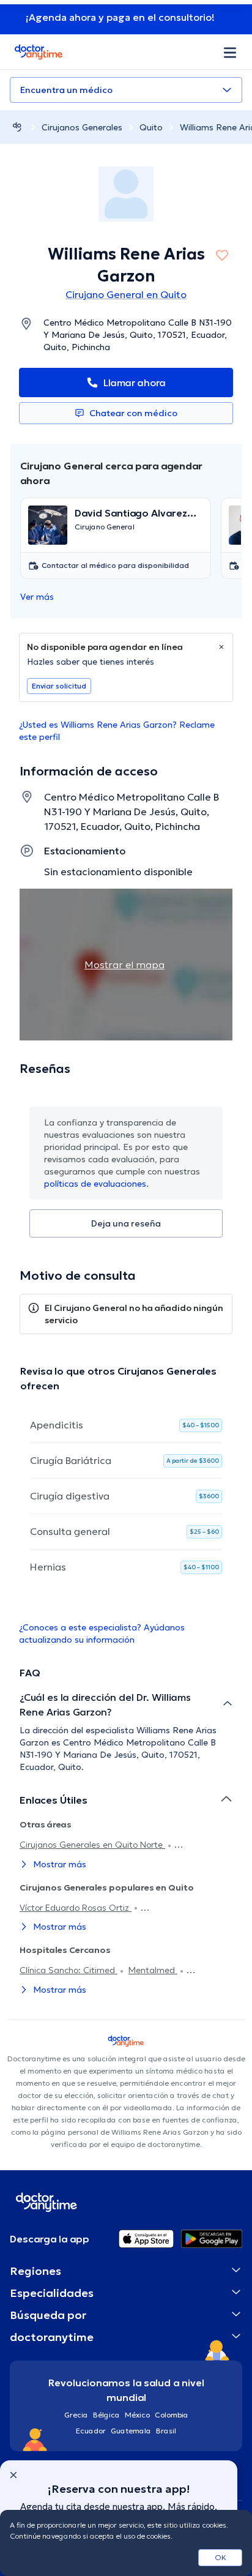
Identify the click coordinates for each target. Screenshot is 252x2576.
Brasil (166, 2431)
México (137, 2415)
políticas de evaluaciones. (96, 1184)
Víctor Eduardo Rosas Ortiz (76, 1908)
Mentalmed (153, 1970)
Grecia (76, 2415)
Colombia (172, 2415)
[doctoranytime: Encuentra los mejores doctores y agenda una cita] (17, 127)
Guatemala (131, 2431)
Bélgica (106, 2415)
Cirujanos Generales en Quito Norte (92, 1845)
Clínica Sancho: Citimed (69, 1970)
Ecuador (91, 2431)
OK (220, 2557)
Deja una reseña (126, 1223)
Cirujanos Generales (82, 127)
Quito (151, 127)
